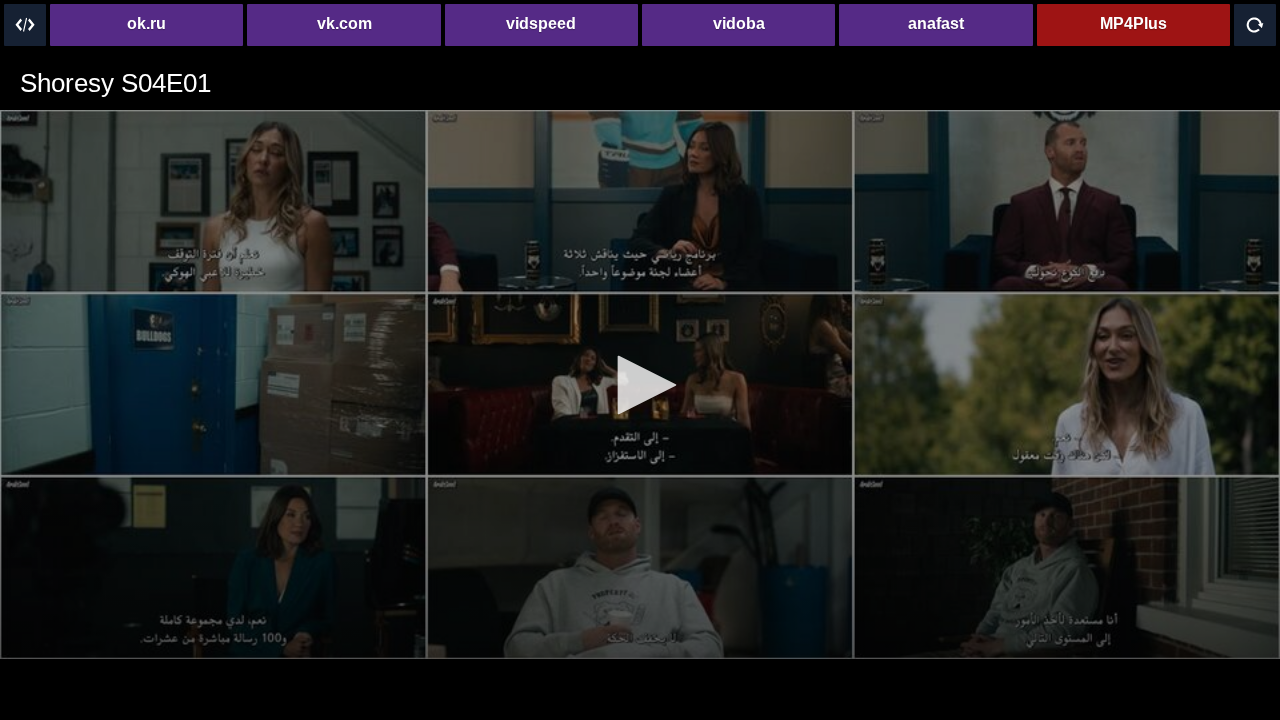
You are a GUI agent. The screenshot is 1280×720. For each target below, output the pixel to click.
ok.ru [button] (146, 23)
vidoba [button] (739, 23)
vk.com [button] (344, 23)
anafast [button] (936, 23)
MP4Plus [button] (1133, 23)
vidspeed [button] (541, 23)
